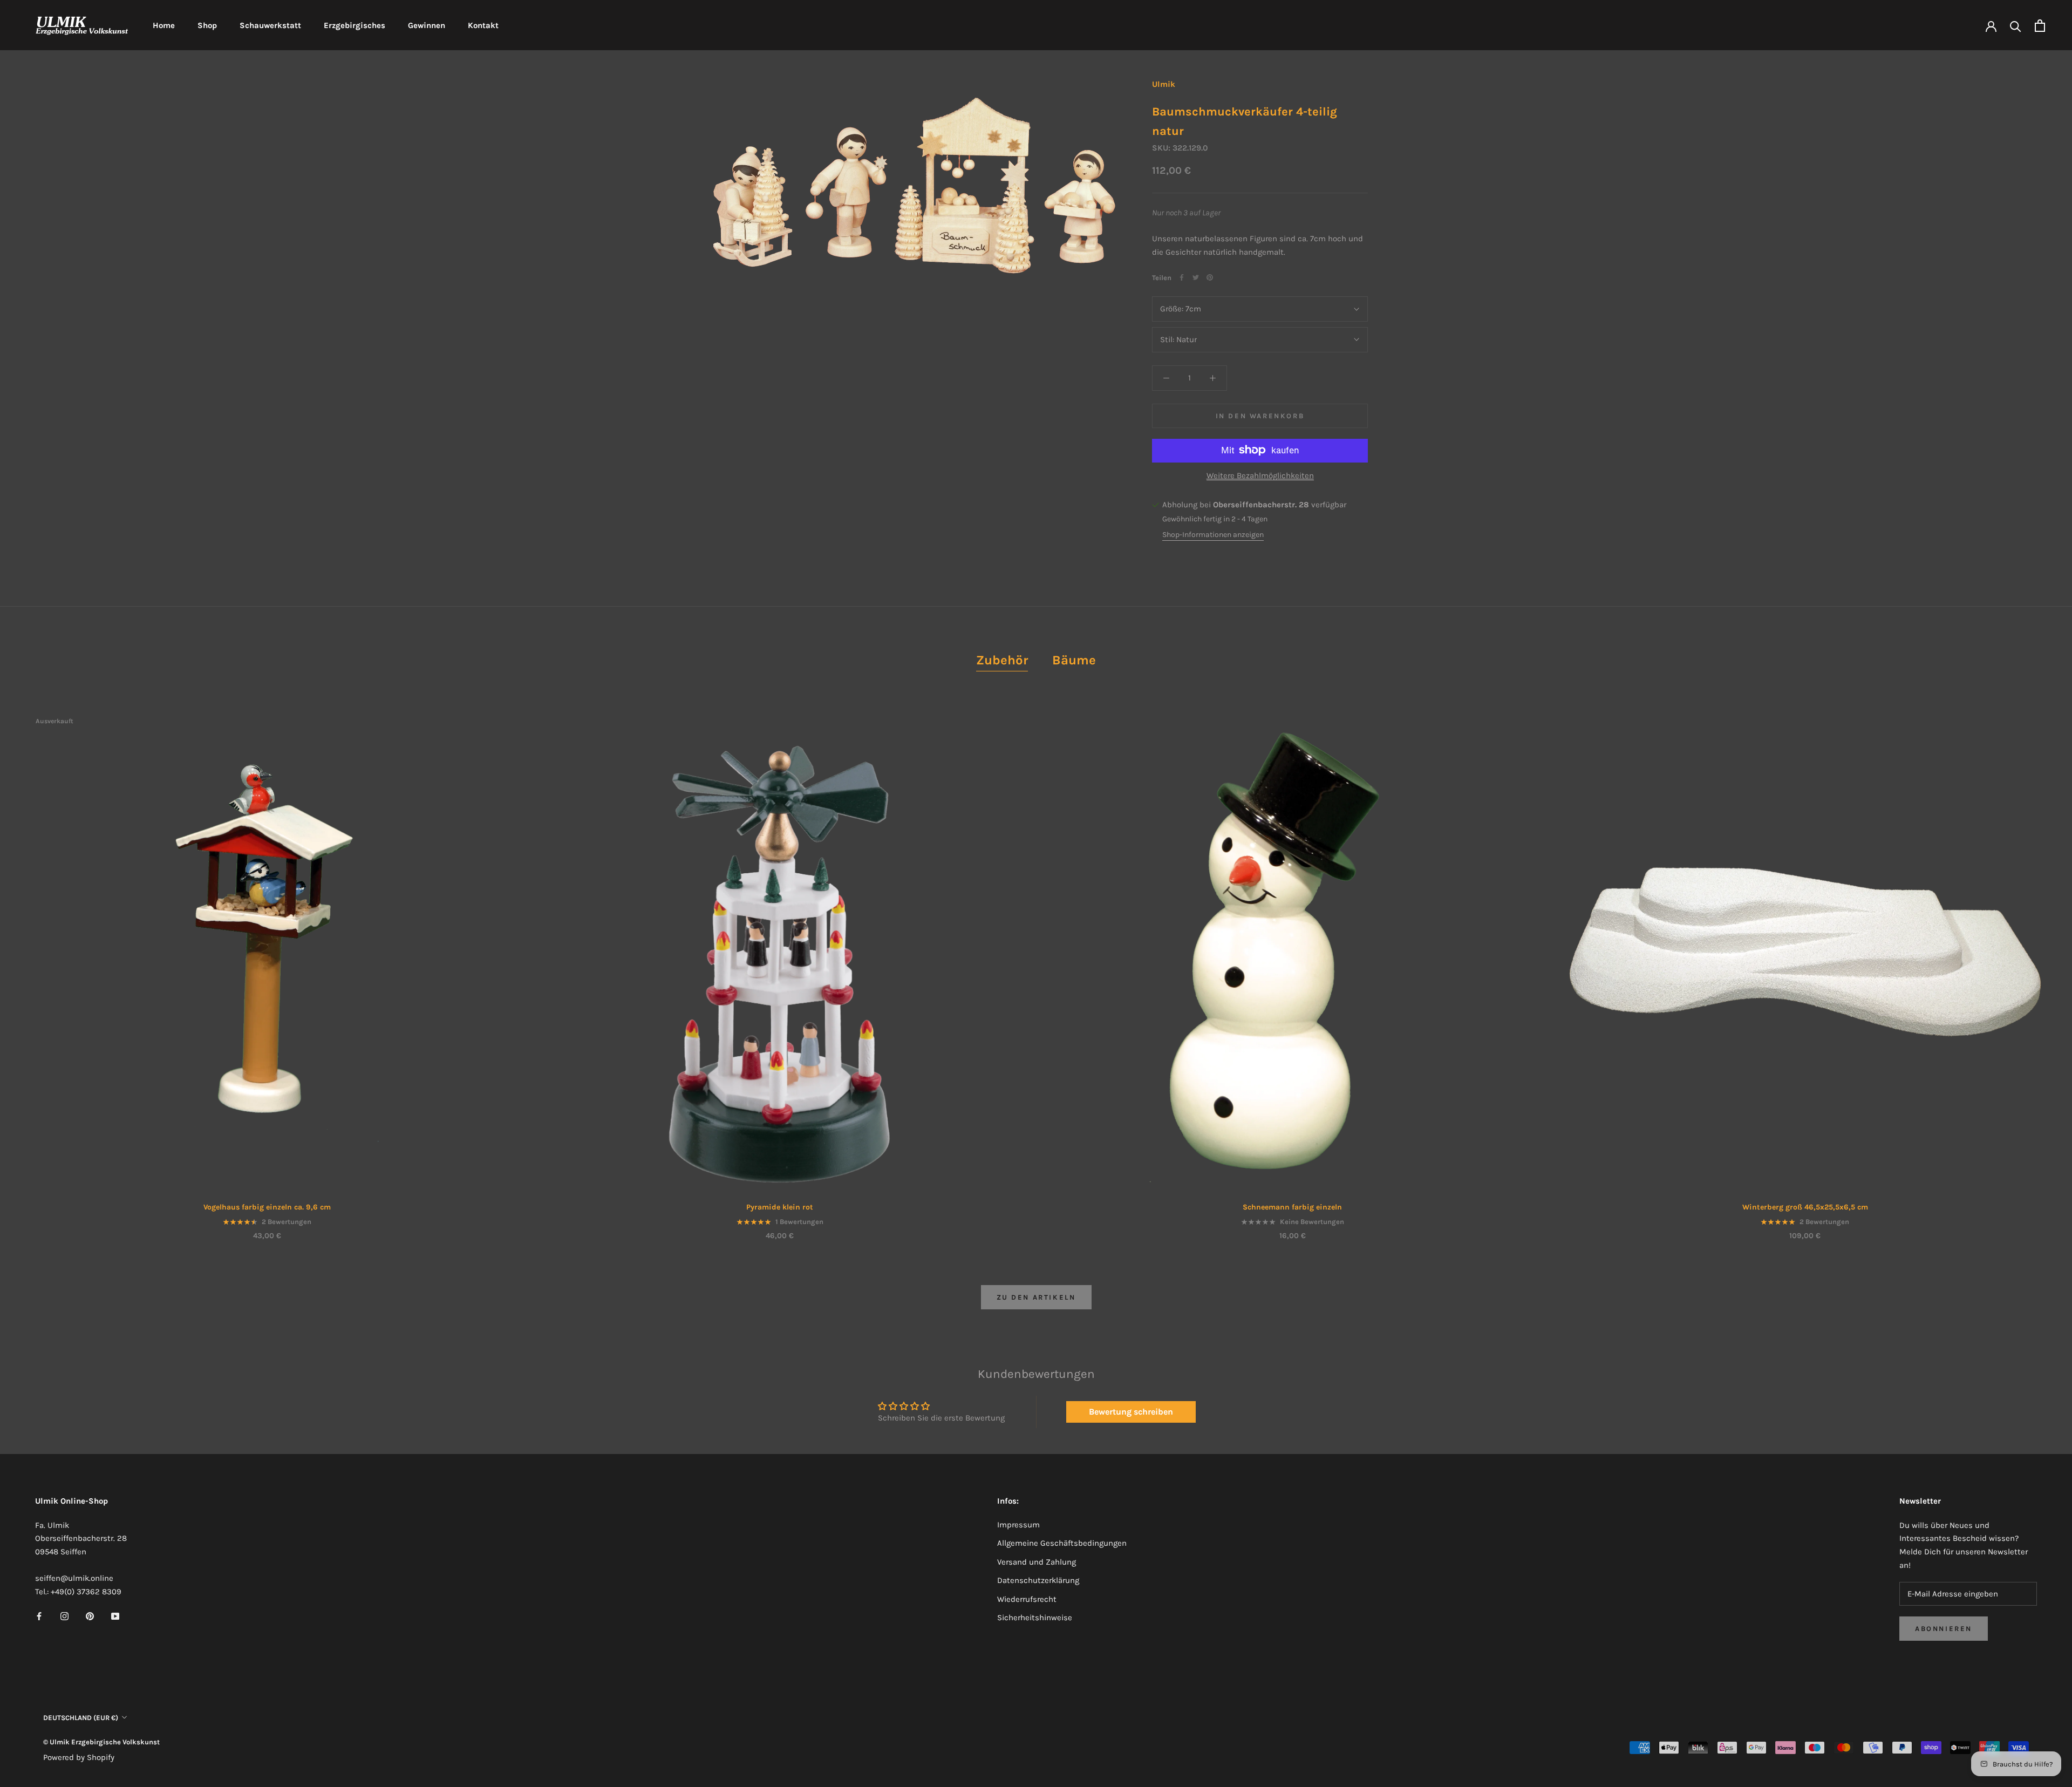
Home (164, 25)
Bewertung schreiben (1131, 1412)
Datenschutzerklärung (1038, 1580)
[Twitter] (1196, 277)
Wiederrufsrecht (1027, 1599)
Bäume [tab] (1074, 660)
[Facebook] (1182, 277)
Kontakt (483, 25)
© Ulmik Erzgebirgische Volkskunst (101, 1742)
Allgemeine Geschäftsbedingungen (1062, 1543)
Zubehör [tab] (1002, 660)
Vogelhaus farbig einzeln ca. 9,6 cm (267, 1207)
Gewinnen (427, 25)
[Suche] (2016, 26)
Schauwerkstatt (270, 25)
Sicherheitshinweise (1035, 1618)
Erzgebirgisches (355, 25)
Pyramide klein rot (780, 1207)
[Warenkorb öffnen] (2040, 26)
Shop (207, 25)
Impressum (1018, 1525)
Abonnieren (1944, 1629)
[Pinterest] (1210, 277)
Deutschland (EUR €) (81, 1718)
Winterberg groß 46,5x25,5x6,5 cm (1805, 1207)
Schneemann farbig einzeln (1292, 1207)
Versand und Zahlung (1037, 1562)
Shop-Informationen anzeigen (1213, 535)
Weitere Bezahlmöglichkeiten (1260, 475)
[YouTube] (115, 1616)
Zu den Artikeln (1036, 1297)
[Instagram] (64, 1616)
